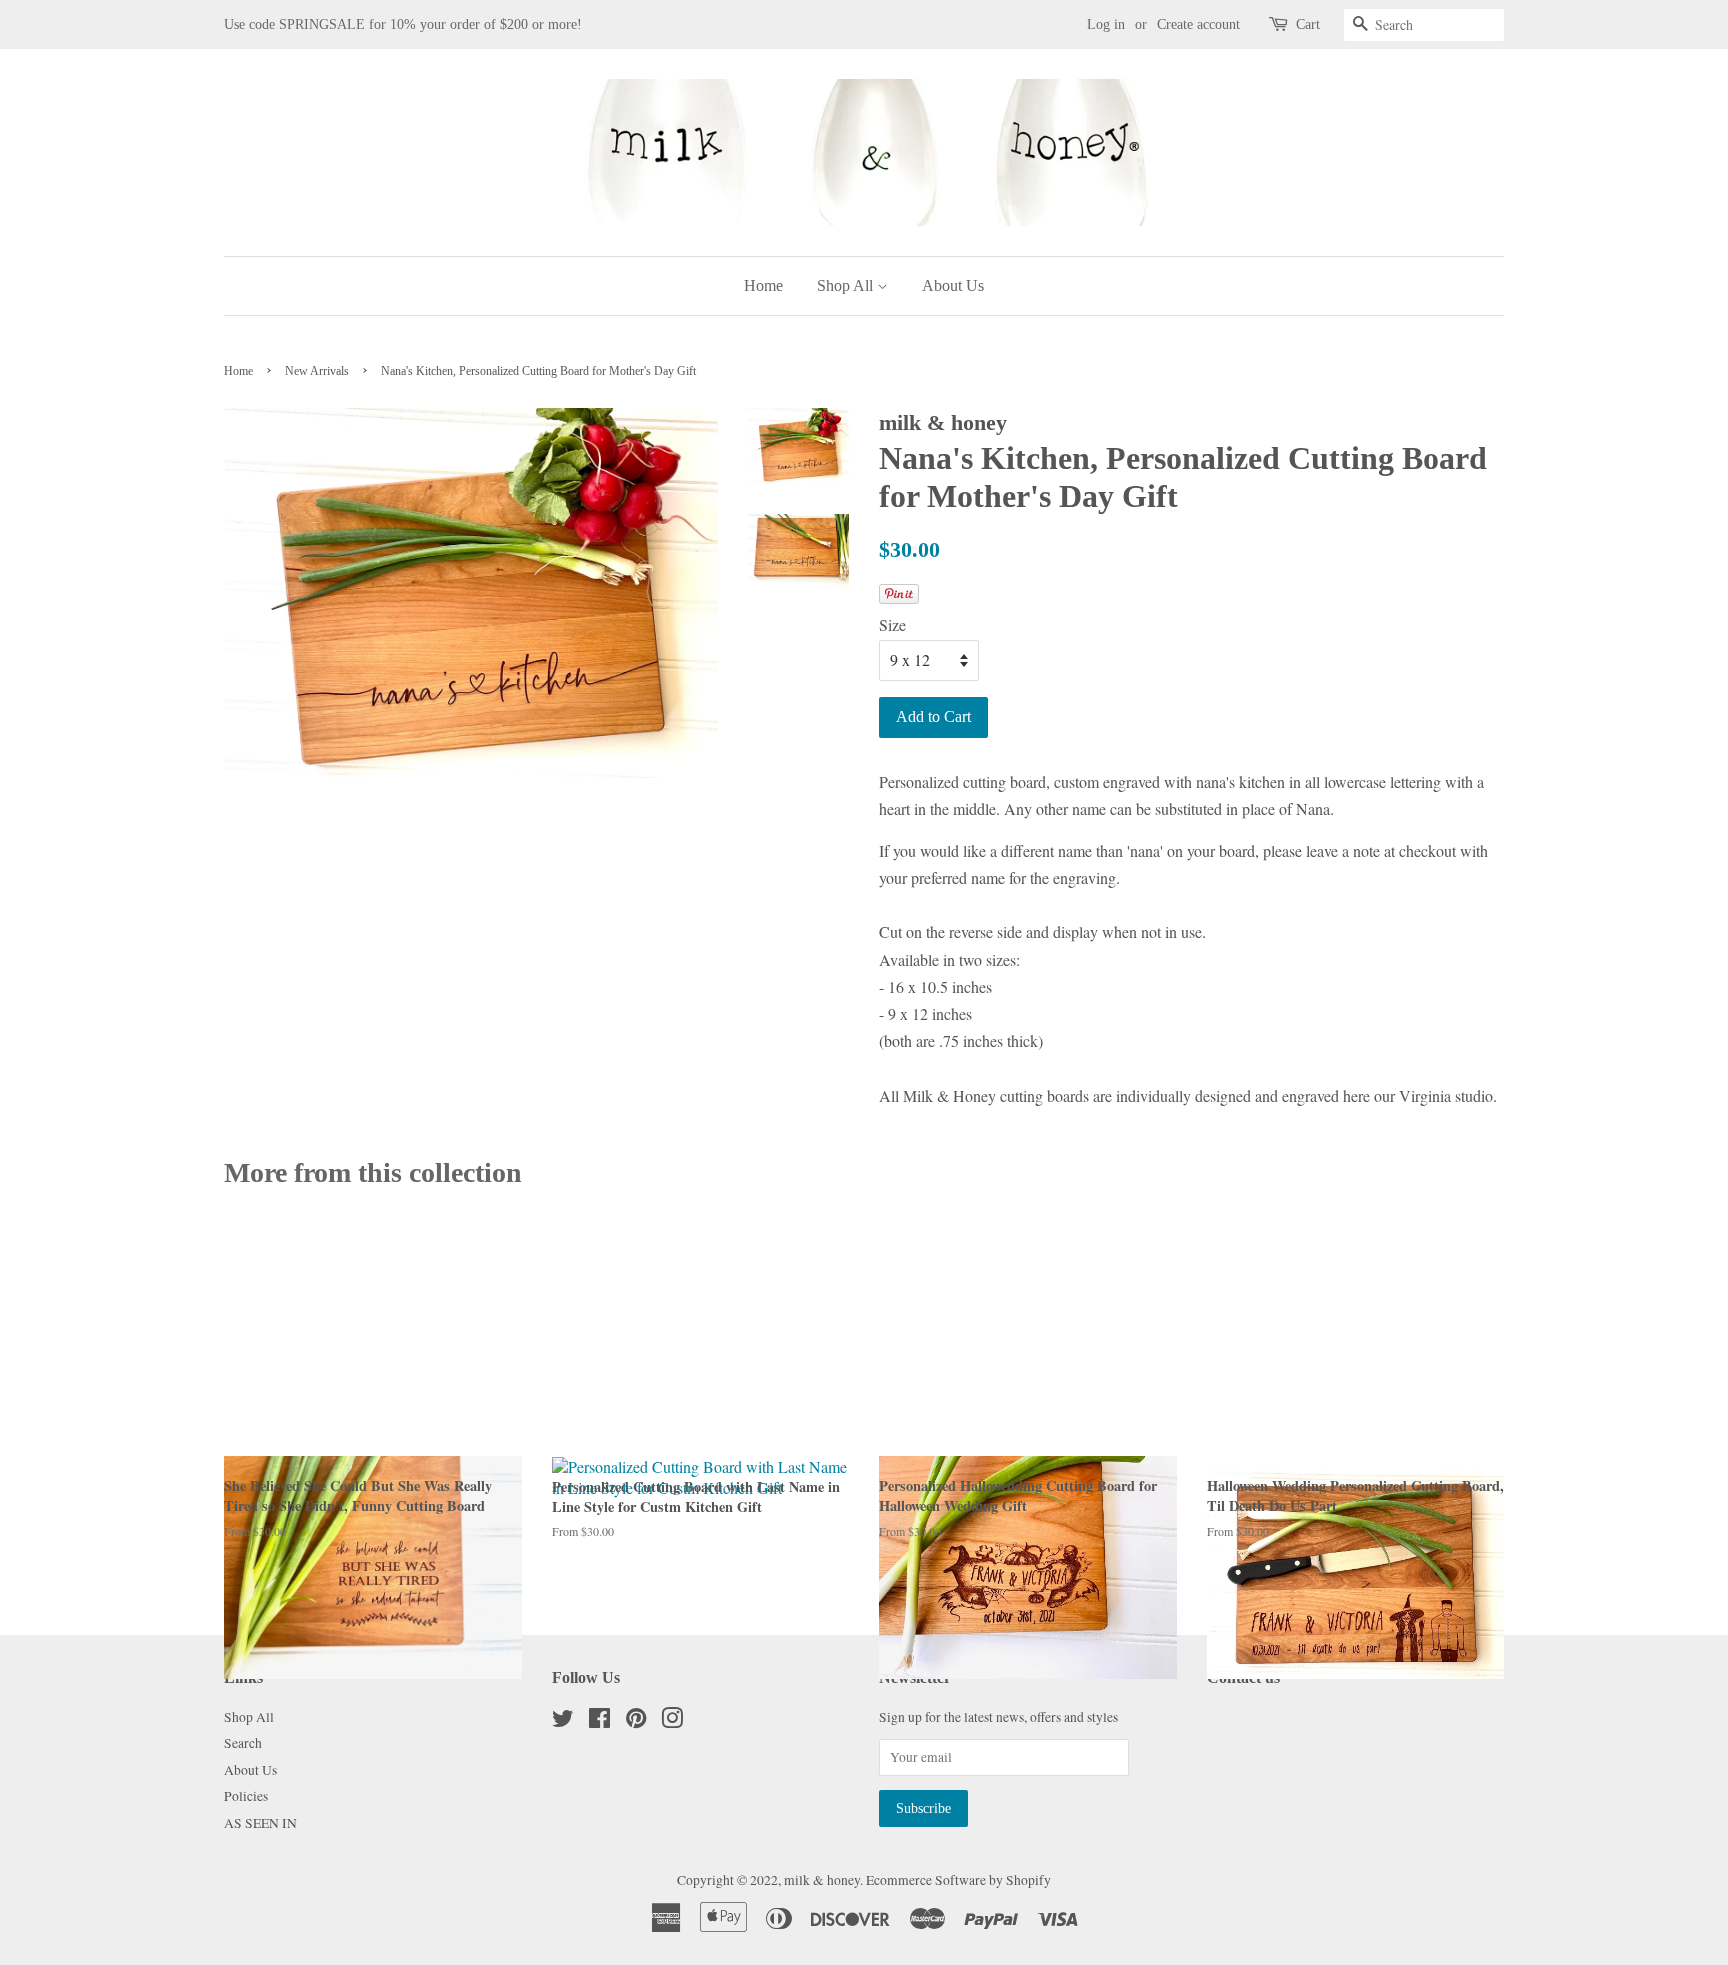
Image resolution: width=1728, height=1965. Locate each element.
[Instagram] (672, 1722)
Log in (1106, 24)
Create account (1198, 24)
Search (243, 1743)
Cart (1308, 24)
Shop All (847, 285)
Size (892, 624)
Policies (246, 1796)
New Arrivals (317, 371)
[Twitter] (563, 1722)
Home (763, 285)
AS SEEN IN (260, 1823)
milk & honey (822, 1880)
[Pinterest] (636, 1722)
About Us (953, 285)
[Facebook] (599, 1722)
